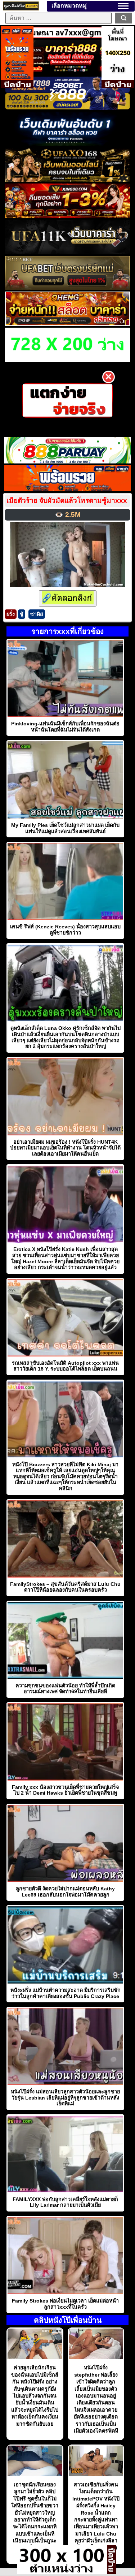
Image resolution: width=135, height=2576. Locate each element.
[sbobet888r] (67, 108)
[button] (123, 6)
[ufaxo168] (67, 180)
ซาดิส (37, 614)
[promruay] (68, 489)
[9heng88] (67, 324)
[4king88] (67, 216)
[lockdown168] (62, 2572)
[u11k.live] (67, 252)
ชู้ (22, 614)
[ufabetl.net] (67, 288)
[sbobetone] (67, 144)
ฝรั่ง (11, 614)
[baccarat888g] (67, 72)
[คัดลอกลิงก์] (68, 598)
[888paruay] (67, 400)
